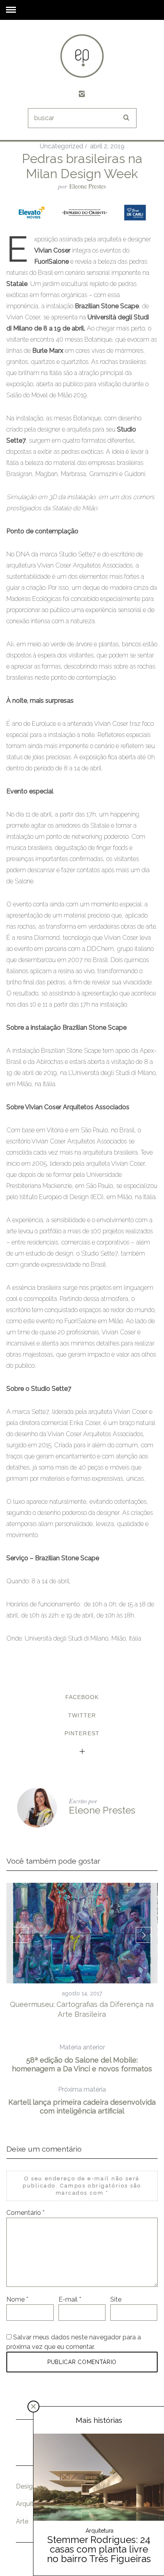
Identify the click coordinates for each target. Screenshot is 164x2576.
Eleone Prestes (88, 186)
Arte (22, 2521)
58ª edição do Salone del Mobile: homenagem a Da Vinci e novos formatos (82, 2058)
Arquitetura (32, 2504)
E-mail (70, 2299)
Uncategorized (61, 146)
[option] (82, 1951)
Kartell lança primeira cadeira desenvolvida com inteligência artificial (82, 2100)
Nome (17, 2299)
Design (26, 2486)
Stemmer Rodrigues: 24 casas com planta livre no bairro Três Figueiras (99, 2549)
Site (116, 2299)
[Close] (33, 2407)
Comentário (25, 2213)
